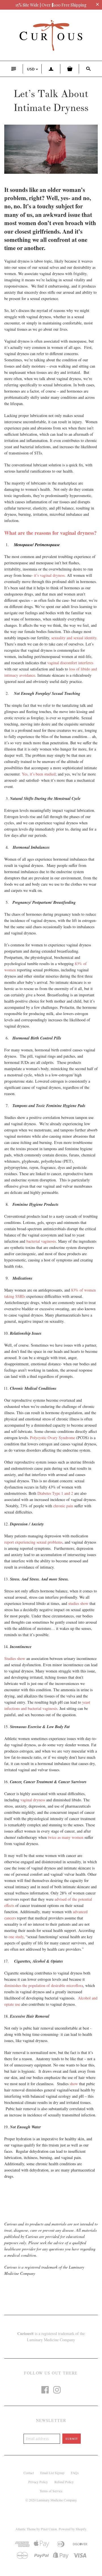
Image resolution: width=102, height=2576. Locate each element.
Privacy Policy (38, 2482)
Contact (29, 2473)
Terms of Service (51, 2491)
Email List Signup (52, 2473)
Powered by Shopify (72, 2529)
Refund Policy (64, 2482)
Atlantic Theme (25, 2529)
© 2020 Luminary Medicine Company (51, 2500)
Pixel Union (49, 2529)
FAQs (75, 2473)
